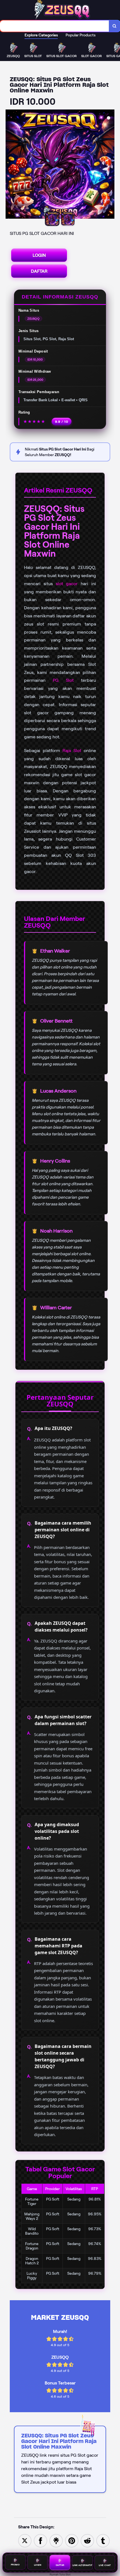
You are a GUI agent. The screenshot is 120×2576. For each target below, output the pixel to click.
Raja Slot (72, 751)
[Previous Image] (10, 165)
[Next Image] (110, 165)
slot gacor (67, 584)
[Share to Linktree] (56, 2540)
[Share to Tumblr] (103, 2540)
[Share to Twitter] (25, 2540)
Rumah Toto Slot (60, 2574)
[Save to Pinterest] (72, 2540)
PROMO (15, 2565)
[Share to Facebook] (40, 2540)
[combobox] (55, 26)
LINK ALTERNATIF (82, 2564)
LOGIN (39, 255)
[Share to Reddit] (87, 2540)
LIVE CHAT (105, 2564)
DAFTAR (39, 271)
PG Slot (63, 680)
